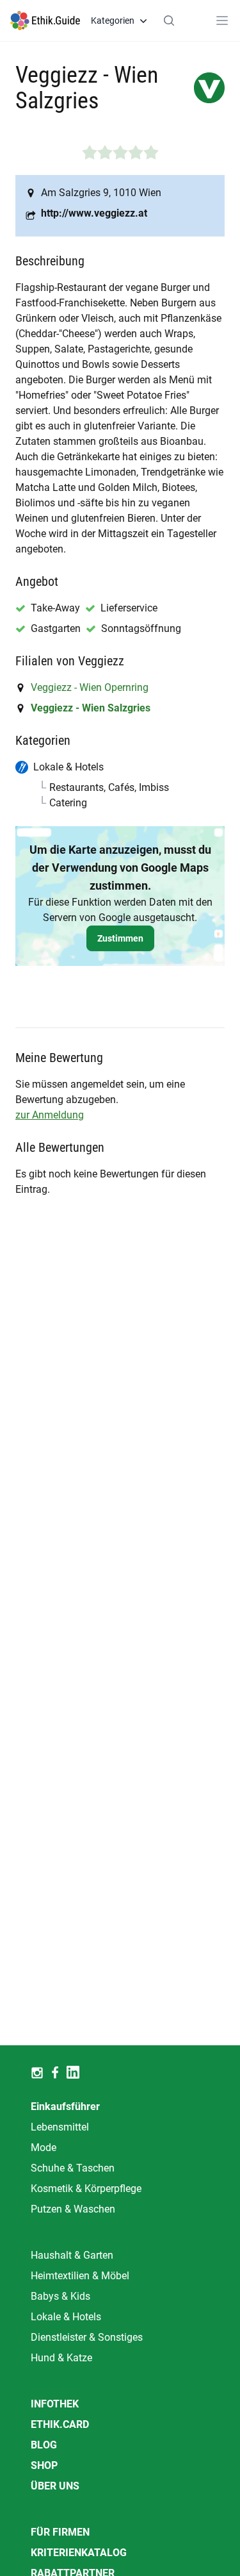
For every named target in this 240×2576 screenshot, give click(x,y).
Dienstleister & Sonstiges (87, 2337)
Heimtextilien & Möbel (80, 2276)
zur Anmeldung (50, 1115)
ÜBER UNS (55, 2486)
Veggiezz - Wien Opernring (90, 687)
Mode (44, 2148)
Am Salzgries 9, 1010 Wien (101, 193)
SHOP (44, 2465)
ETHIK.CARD (60, 2424)
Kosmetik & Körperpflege (86, 2189)
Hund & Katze (61, 2358)
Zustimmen (120, 938)
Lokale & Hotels (66, 2317)
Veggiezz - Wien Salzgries (91, 708)
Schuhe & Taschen (73, 2168)
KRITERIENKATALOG (79, 2553)
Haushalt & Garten (72, 2255)
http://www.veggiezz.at (94, 213)
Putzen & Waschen (73, 2209)
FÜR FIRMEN (60, 2532)
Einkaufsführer (65, 2107)
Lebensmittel (60, 2127)
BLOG (44, 2445)
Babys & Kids (60, 2296)
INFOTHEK (55, 2404)
